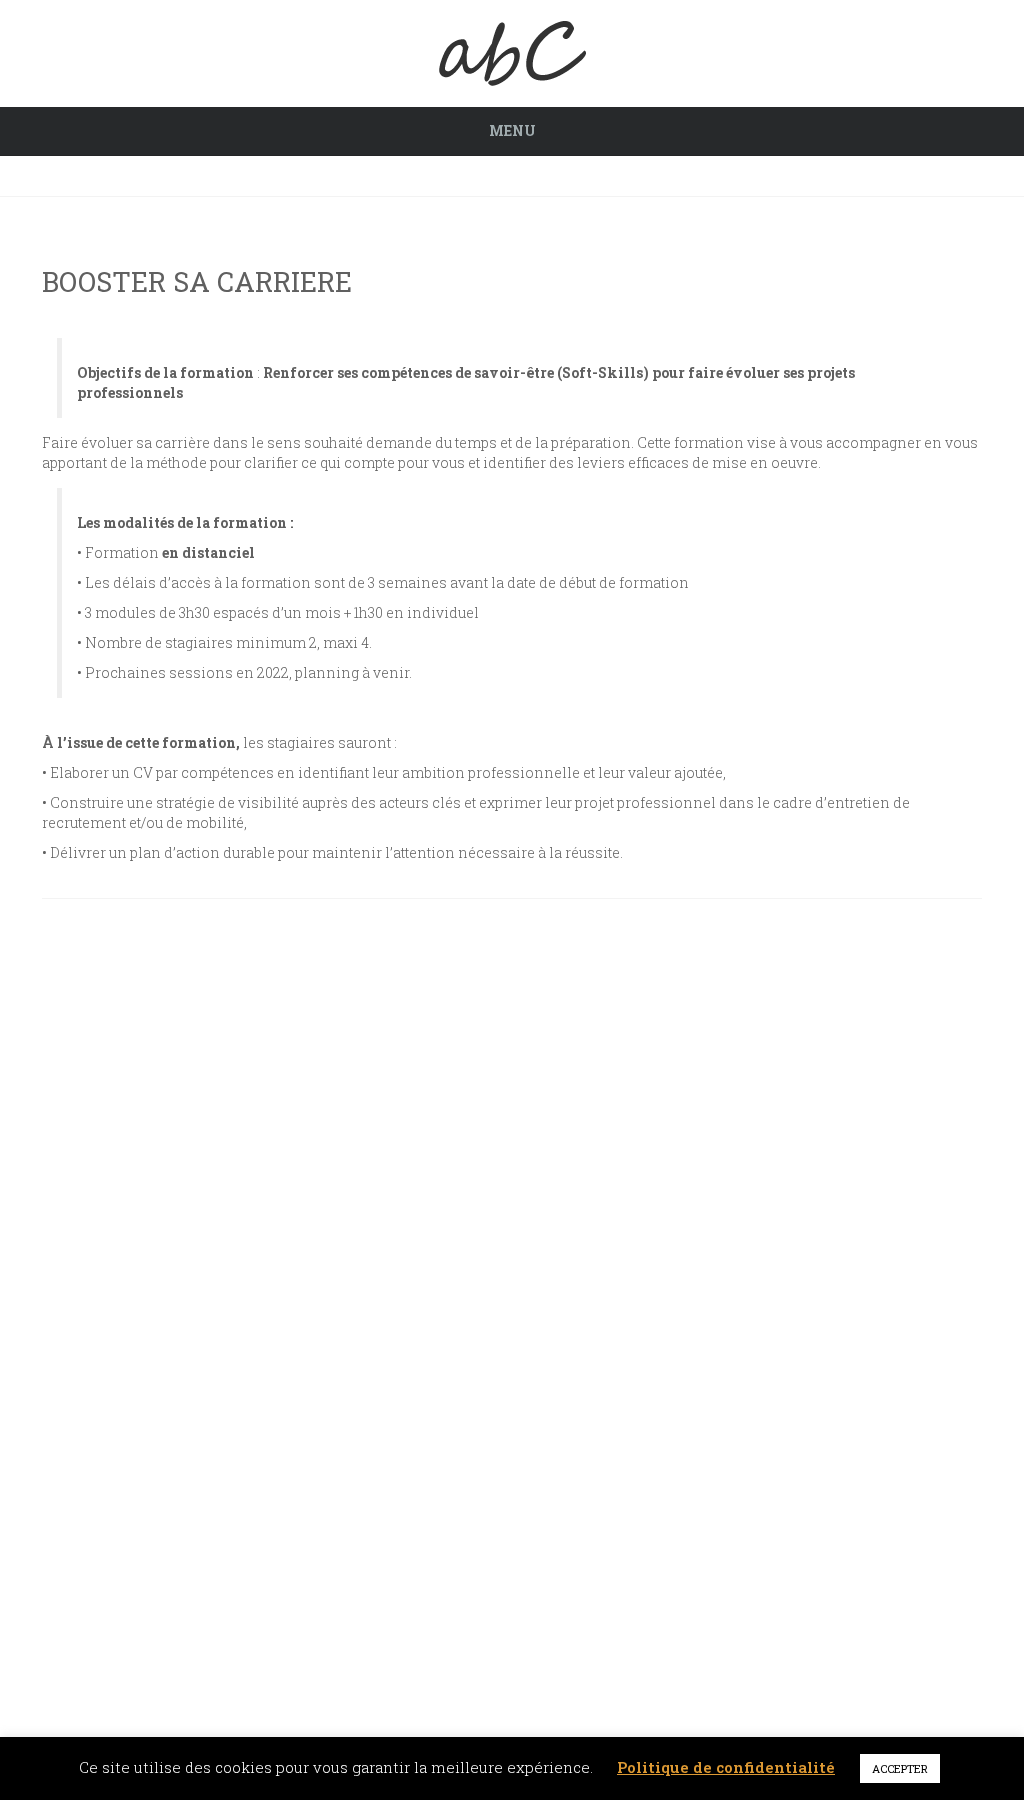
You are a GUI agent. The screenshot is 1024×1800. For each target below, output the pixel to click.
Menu (512, 130)
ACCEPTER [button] (900, 1768)
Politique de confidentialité (726, 1767)
